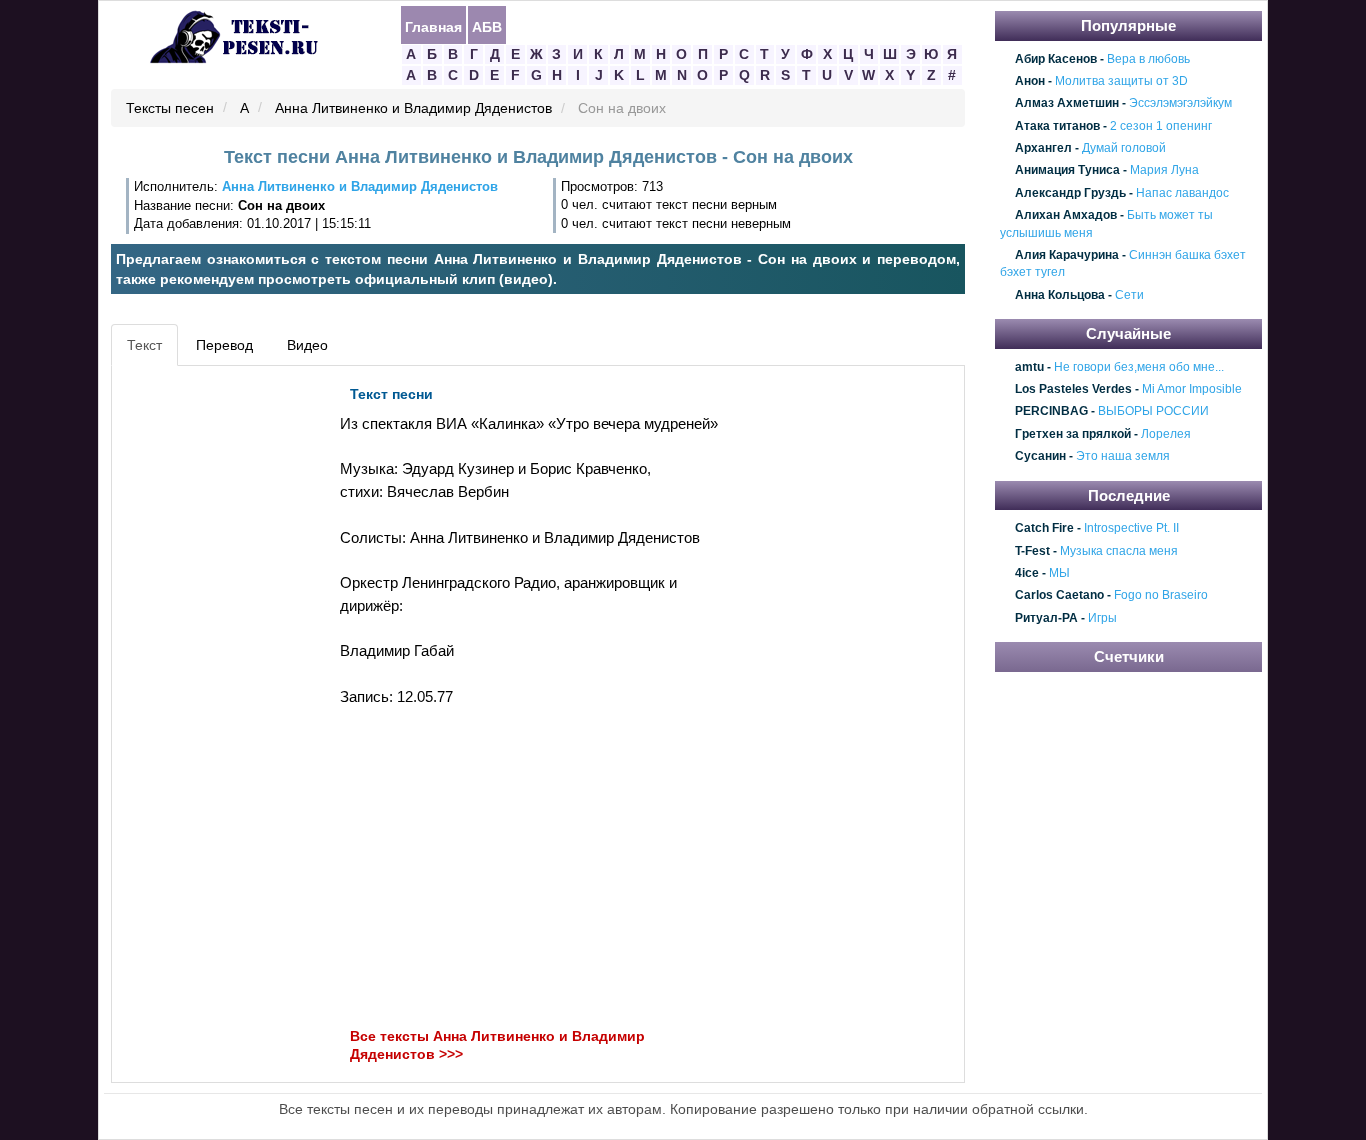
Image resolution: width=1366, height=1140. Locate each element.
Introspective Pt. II (1131, 528)
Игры (1102, 618)
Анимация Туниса (1067, 171)
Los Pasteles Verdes (1073, 389)
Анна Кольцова (1060, 295)
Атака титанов (1057, 126)
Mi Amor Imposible (1192, 389)
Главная (433, 26)
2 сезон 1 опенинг (1161, 126)
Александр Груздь (1070, 193)
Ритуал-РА (1046, 618)
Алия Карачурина (1067, 255)
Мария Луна (1164, 171)
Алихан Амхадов (1066, 215)
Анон (1030, 81)
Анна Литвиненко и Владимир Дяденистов (413, 109)
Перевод (224, 345)
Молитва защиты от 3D (1121, 81)
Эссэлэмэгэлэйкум (1180, 104)
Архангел (1043, 148)
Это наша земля (1123, 457)
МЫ (1059, 573)
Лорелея (1166, 434)
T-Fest (1032, 551)
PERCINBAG (1051, 412)
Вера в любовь (1148, 59)
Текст (144, 345)
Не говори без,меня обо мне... (1139, 367)
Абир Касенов (1056, 59)
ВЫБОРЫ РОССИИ (1153, 412)
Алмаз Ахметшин (1067, 104)
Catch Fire (1044, 528)
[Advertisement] (207, 676)
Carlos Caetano (1059, 596)
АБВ (487, 26)
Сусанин (1040, 457)
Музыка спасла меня (1119, 551)
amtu (1029, 367)
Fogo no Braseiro (1161, 596)
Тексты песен (170, 109)
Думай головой (1124, 148)
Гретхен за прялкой (1073, 434)
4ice (1027, 573)
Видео (307, 345)
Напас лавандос (1182, 193)
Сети (1129, 295)
